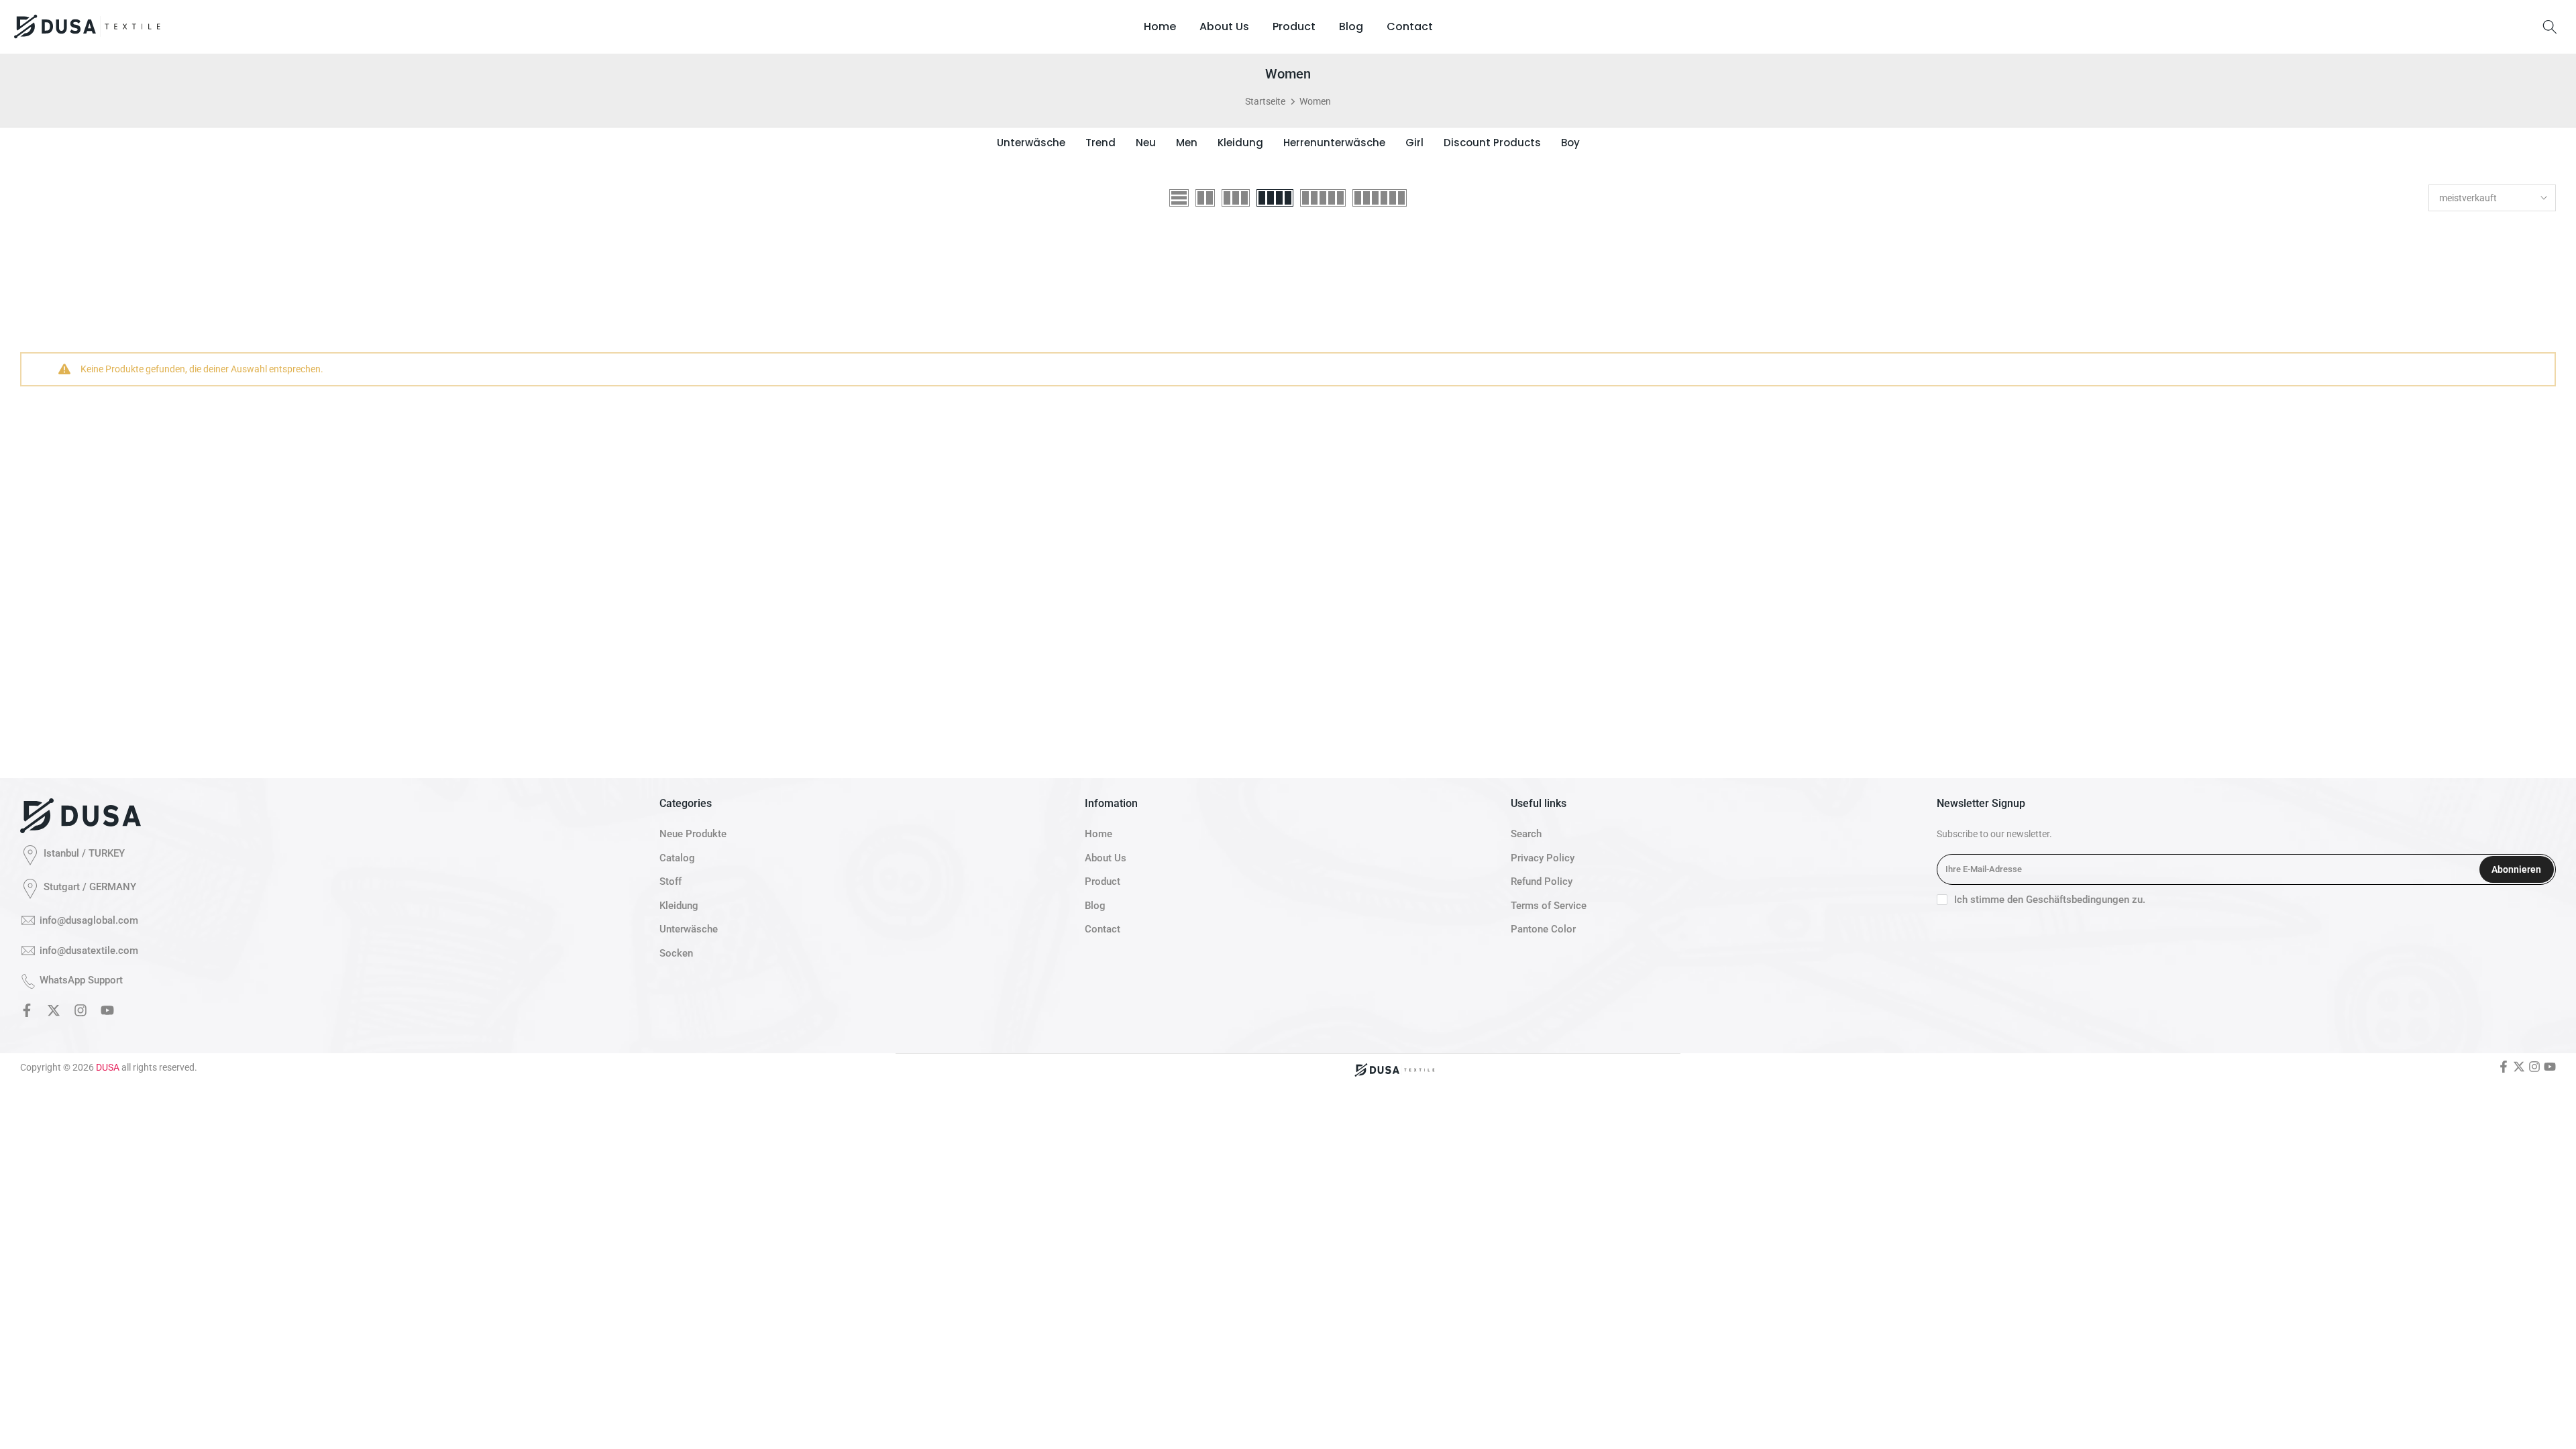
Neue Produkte (693, 834)
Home (1160, 26)
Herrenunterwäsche (1334, 143)
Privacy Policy (1543, 858)
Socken (676, 953)
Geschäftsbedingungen (2078, 900)
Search (1526, 834)
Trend (1101, 143)
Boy (1570, 143)
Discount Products (1492, 143)
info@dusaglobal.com (89, 920)
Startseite (1265, 101)
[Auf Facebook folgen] (27, 1013)
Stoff (670, 881)
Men (1187, 143)
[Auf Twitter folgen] (54, 1013)
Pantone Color (1543, 929)
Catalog (677, 858)
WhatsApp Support (81, 980)
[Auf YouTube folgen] (107, 1013)
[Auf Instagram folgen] (80, 1013)
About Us (1224, 26)
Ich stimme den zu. (2050, 900)
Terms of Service (1549, 906)
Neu (1146, 143)
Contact (1410, 26)
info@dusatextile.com (89, 951)
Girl (1414, 143)
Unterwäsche (1031, 143)
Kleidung (1240, 143)
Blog (1351, 26)
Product (1294, 26)
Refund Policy (1542, 881)
